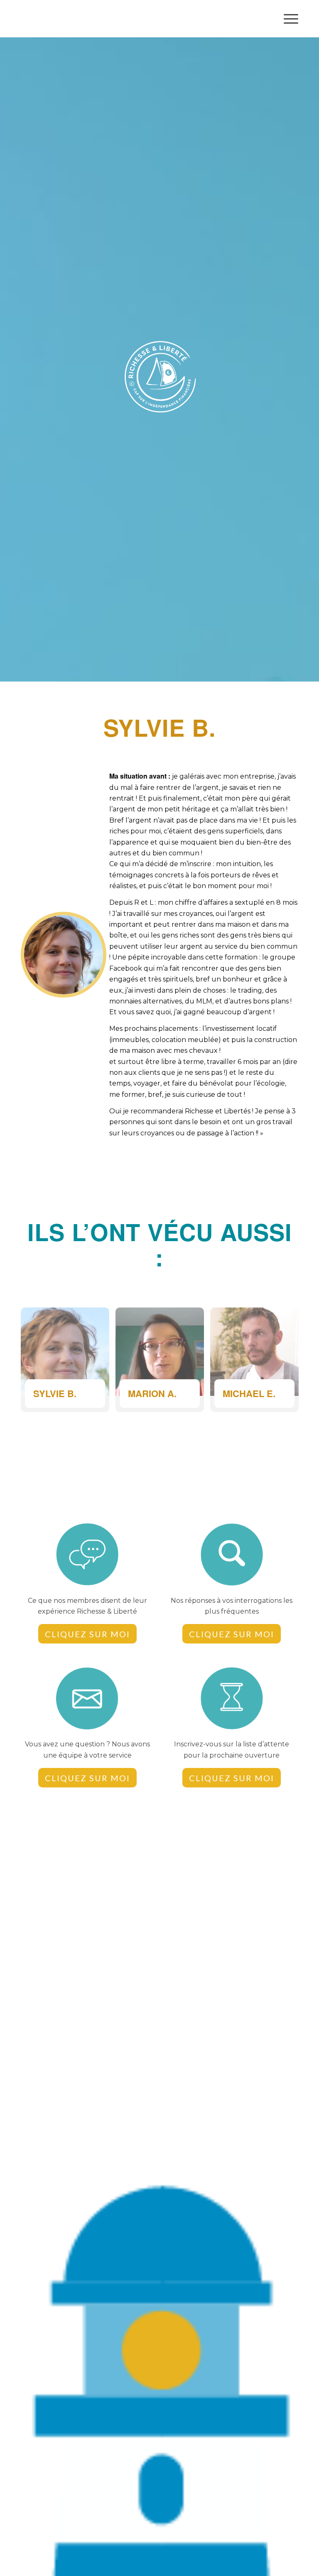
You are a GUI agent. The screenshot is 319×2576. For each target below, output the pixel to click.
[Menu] (287, 19)
